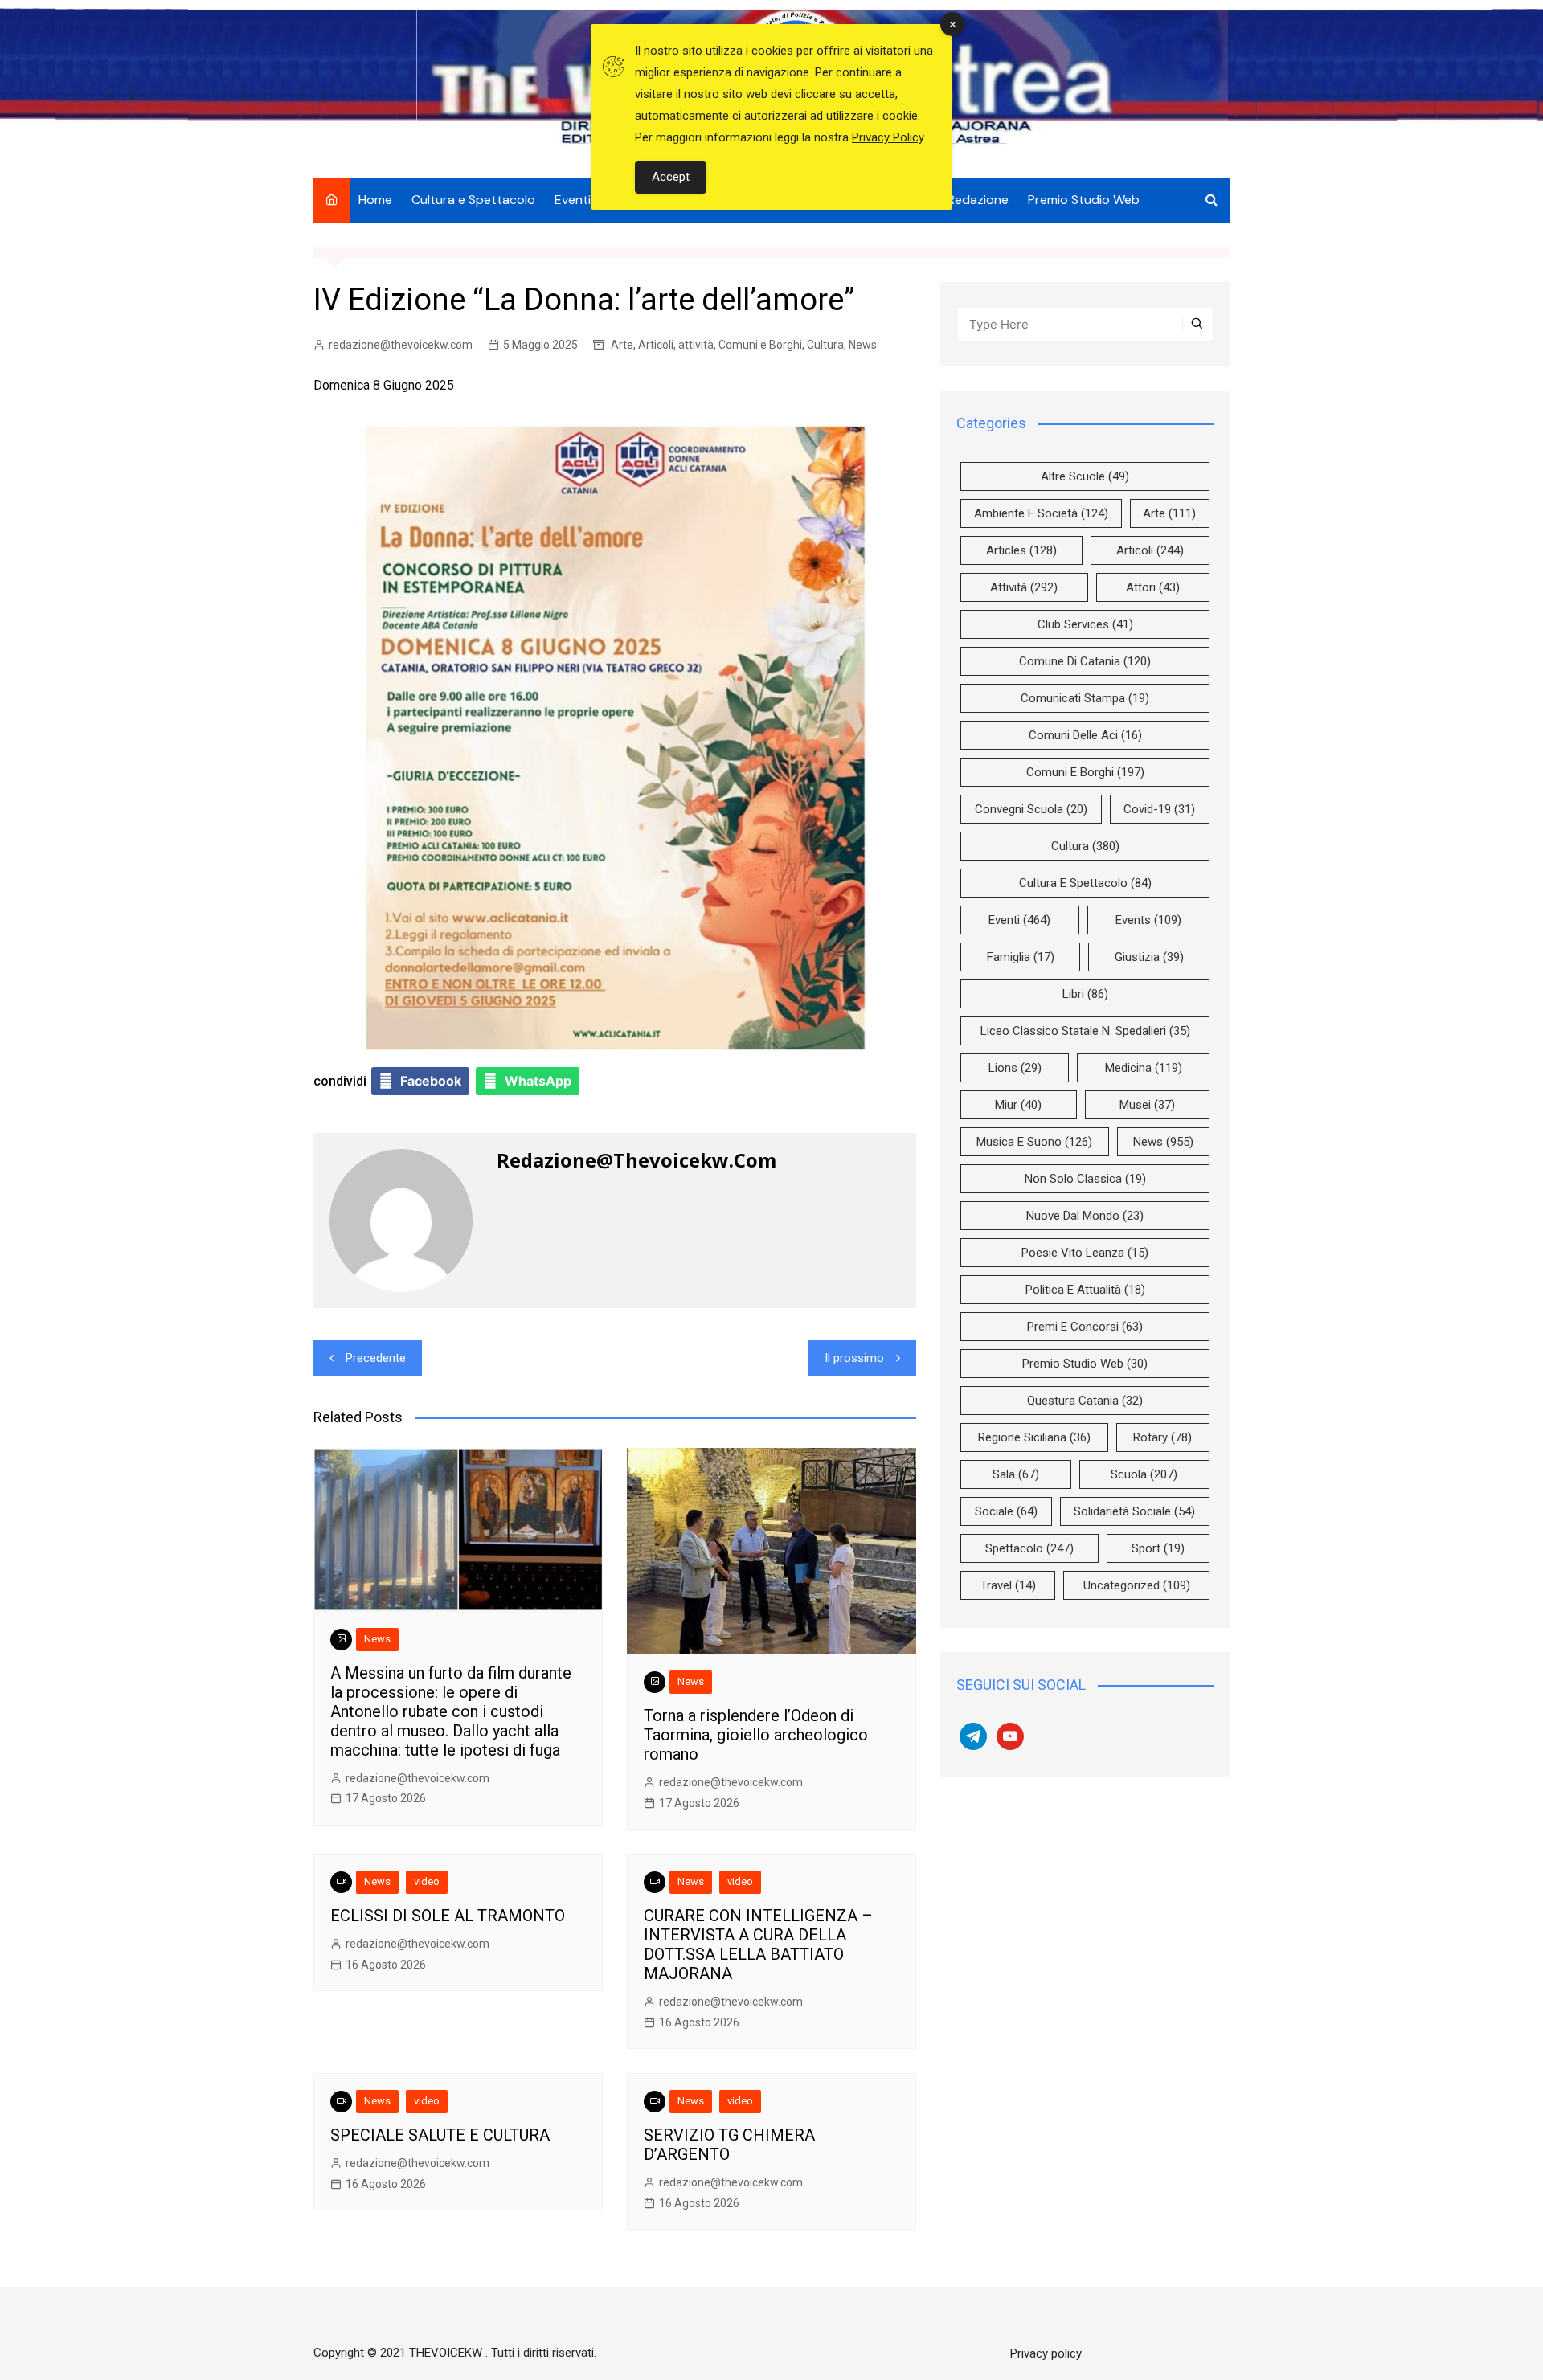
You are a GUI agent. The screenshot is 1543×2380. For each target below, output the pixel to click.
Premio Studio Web (1084, 200)
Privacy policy (1046, 2353)
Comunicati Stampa (1085, 698)
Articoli (656, 345)
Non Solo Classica (1085, 1179)
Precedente (376, 1358)
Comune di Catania (1085, 661)
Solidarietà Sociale (1134, 1511)
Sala (1016, 1474)
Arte (622, 345)
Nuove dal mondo (1085, 1216)
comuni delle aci (1085, 735)
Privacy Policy (888, 137)
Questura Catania (1085, 1401)
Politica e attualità (1085, 1290)
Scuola (1144, 1474)
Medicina (1144, 1068)
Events (1148, 920)
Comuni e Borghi (760, 345)
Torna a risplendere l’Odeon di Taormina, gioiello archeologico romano (756, 1735)
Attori (1153, 587)
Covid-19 (1159, 809)
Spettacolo (1029, 1548)
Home (375, 200)
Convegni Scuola (1031, 809)
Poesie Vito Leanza (1085, 1253)
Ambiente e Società (1041, 513)
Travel (1008, 1585)
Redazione (978, 200)
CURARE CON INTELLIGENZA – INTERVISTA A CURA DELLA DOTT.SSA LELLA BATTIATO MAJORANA (758, 1944)
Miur (1018, 1105)
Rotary (1162, 1437)
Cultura (825, 345)
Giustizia (1149, 957)
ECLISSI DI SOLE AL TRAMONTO (448, 1916)
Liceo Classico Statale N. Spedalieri (1085, 1031)
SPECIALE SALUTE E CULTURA (440, 2135)
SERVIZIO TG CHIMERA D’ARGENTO (729, 2145)
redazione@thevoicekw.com (401, 345)
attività (696, 345)
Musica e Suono (1034, 1142)
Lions (1015, 1068)
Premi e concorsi (1085, 1327)
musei (1147, 1105)
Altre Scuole (1085, 476)
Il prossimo (854, 1358)
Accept (671, 177)
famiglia (1021, 957)
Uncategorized (1137, 1585)
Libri (1085, 994)
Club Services (1085, 624)
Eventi (573, 200)
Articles (1021, 550)
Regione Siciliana (1034, 1437)
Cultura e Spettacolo (473, 200)
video (427, 1881)
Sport (1158, 1548)
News (863, 345)
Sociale (1006, 1511)
